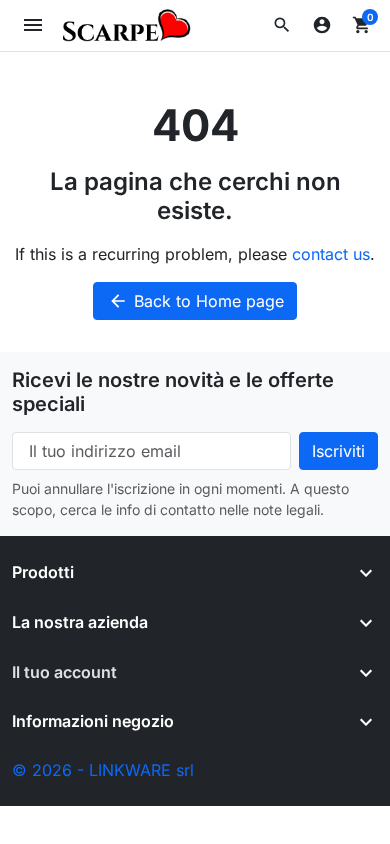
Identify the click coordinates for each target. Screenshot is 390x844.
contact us (331, 254)
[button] (282, 25)
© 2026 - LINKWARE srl (103, 770)
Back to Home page (196, 301)
